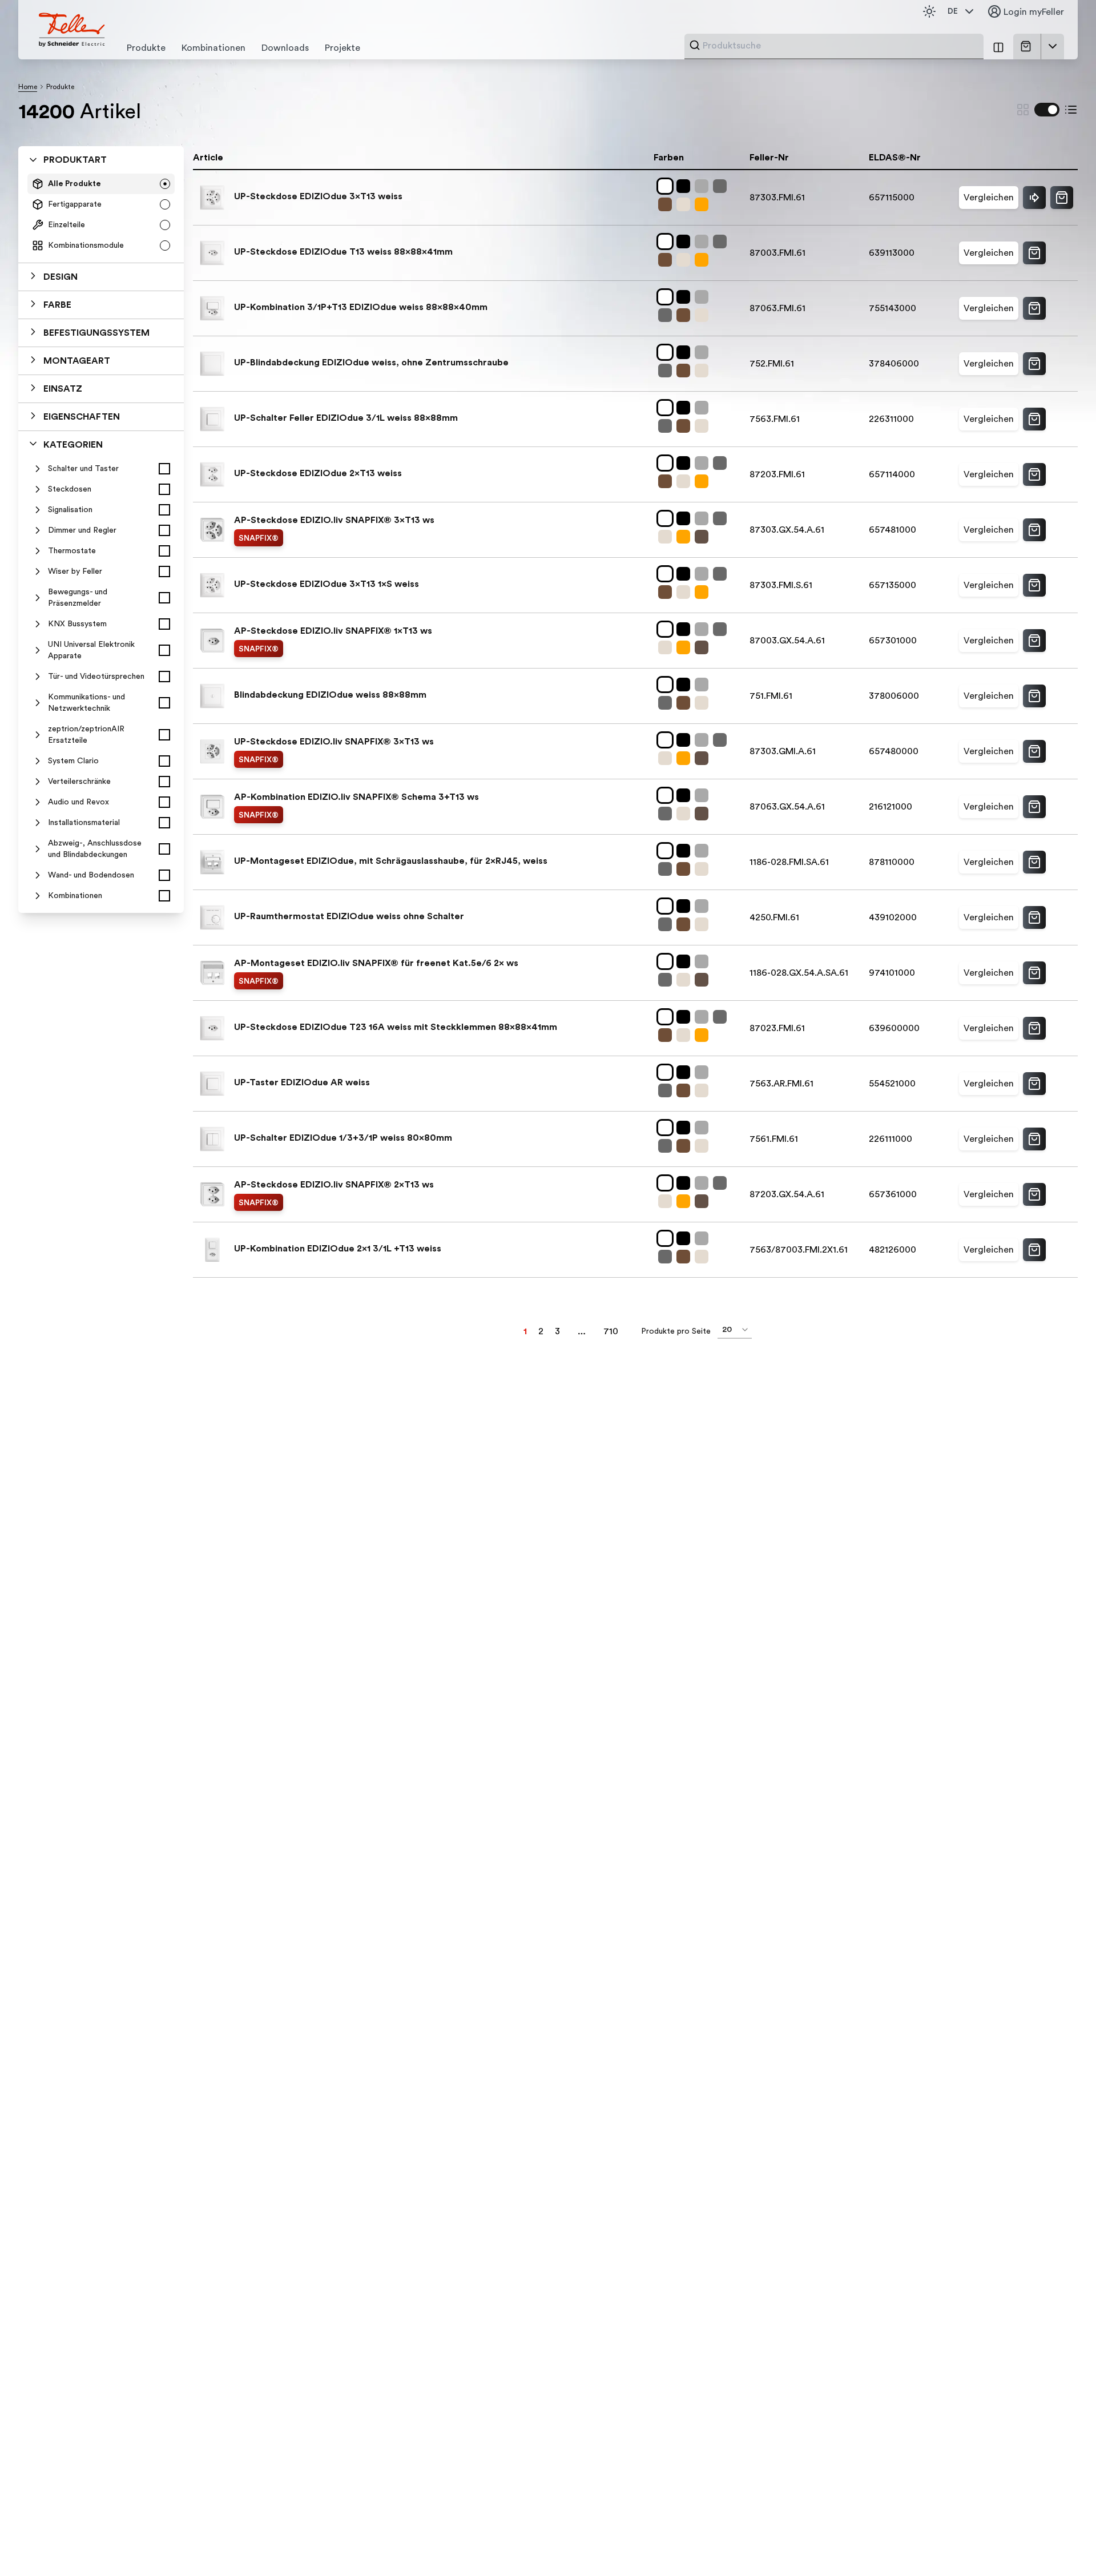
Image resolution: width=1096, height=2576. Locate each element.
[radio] (165, 184)
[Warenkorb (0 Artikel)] (1028, 46)
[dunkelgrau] (722, 186)
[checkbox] (164, 469)
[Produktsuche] (695, 45)
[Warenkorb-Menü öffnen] (1053, 46)
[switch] (1047, 110)
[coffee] (667, 204)
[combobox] (840, 46)
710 (611, 1331)
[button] (101, 277)
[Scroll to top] (1063, 2544)
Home (28, 87)
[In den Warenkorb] (1062, 198)
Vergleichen (989, 198)
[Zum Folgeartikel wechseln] (1034, 198)
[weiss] (667, 186)
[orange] (704, 204)
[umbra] (704, 537)
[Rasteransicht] (1023, 110)
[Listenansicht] (1071, 110)
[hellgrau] (704, 186)
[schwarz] (686, 186)
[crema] (686, 204)
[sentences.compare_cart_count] (998, 47)
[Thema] (929, 11)
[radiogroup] (101, 215)
